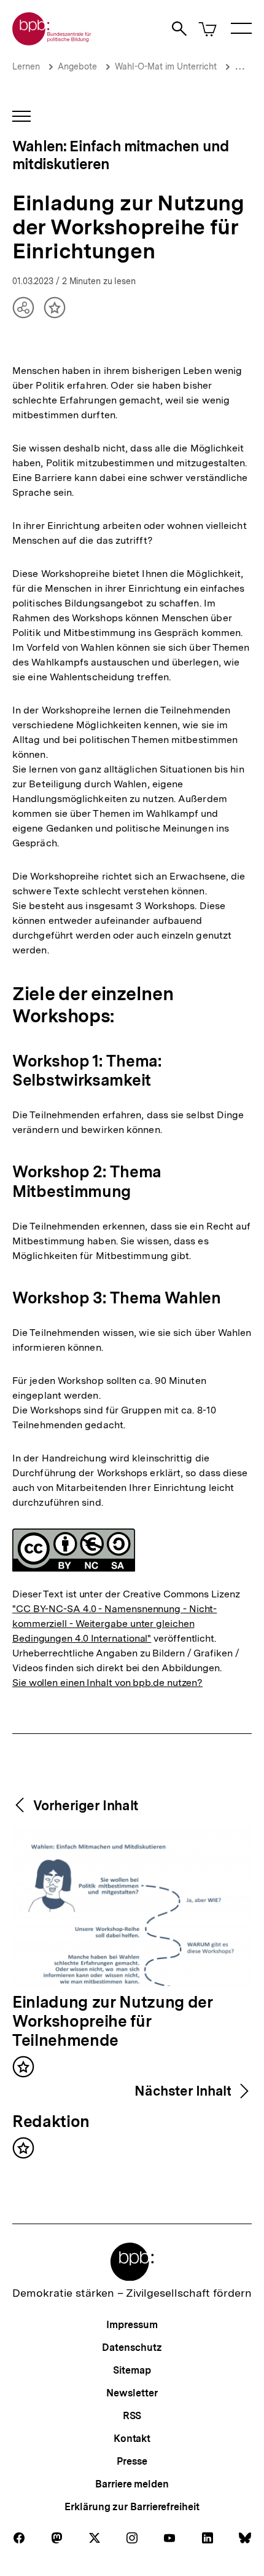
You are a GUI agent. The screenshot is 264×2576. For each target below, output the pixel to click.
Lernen (26, 66)
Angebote (77, 66)
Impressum (132, 2325)
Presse (132, 2461)
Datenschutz (132, 2347)
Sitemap (132, 2370)
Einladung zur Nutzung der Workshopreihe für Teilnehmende (113, 2022)
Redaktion (51, 2122)
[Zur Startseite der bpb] (52, 42)
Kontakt (132, 2439)
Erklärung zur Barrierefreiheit (132, 2507)
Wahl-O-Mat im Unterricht (166, 66)
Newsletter (132, 2393)
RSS (132, 2416)
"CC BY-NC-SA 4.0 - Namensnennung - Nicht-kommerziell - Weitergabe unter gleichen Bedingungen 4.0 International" (115, 1624)
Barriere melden (132, 2484)
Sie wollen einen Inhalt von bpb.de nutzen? (107, 1683)
